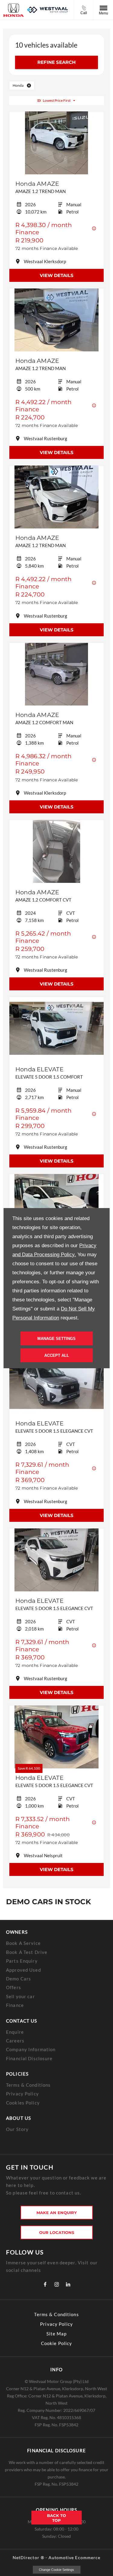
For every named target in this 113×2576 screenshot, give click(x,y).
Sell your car (20, 1996)
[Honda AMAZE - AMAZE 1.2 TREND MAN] (56, 143)
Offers (14, 1987)
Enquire (15, 2032)
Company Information (31, 2049)
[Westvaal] (47, 10)
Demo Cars (19, 1979)
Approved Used (24, 1970)
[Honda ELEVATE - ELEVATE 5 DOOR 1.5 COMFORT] (56, 1028)
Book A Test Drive (27, 1952)
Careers (15, 2041)
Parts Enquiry (22, 1961)
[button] (29, 86)
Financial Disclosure (29, 2058)
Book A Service (23, 1943)
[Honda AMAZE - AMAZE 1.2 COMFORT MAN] (56, 674)
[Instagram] (57, 2284)
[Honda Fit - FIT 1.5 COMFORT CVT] (56, 1205)
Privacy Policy (22, 2094)
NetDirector (27, 2557)
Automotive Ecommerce (74, 2557)
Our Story (17, 2129)
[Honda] (14, 10)
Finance (15, 2005)
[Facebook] (45, 2284)
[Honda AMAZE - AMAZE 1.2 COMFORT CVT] (56, 851)
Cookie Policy (57, 2343)
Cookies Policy (23, 2103)
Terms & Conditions (28, 2085)
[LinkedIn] (68, 2284)
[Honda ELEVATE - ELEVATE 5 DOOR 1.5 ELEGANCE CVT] (56, 1383)
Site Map (57, 2334)
